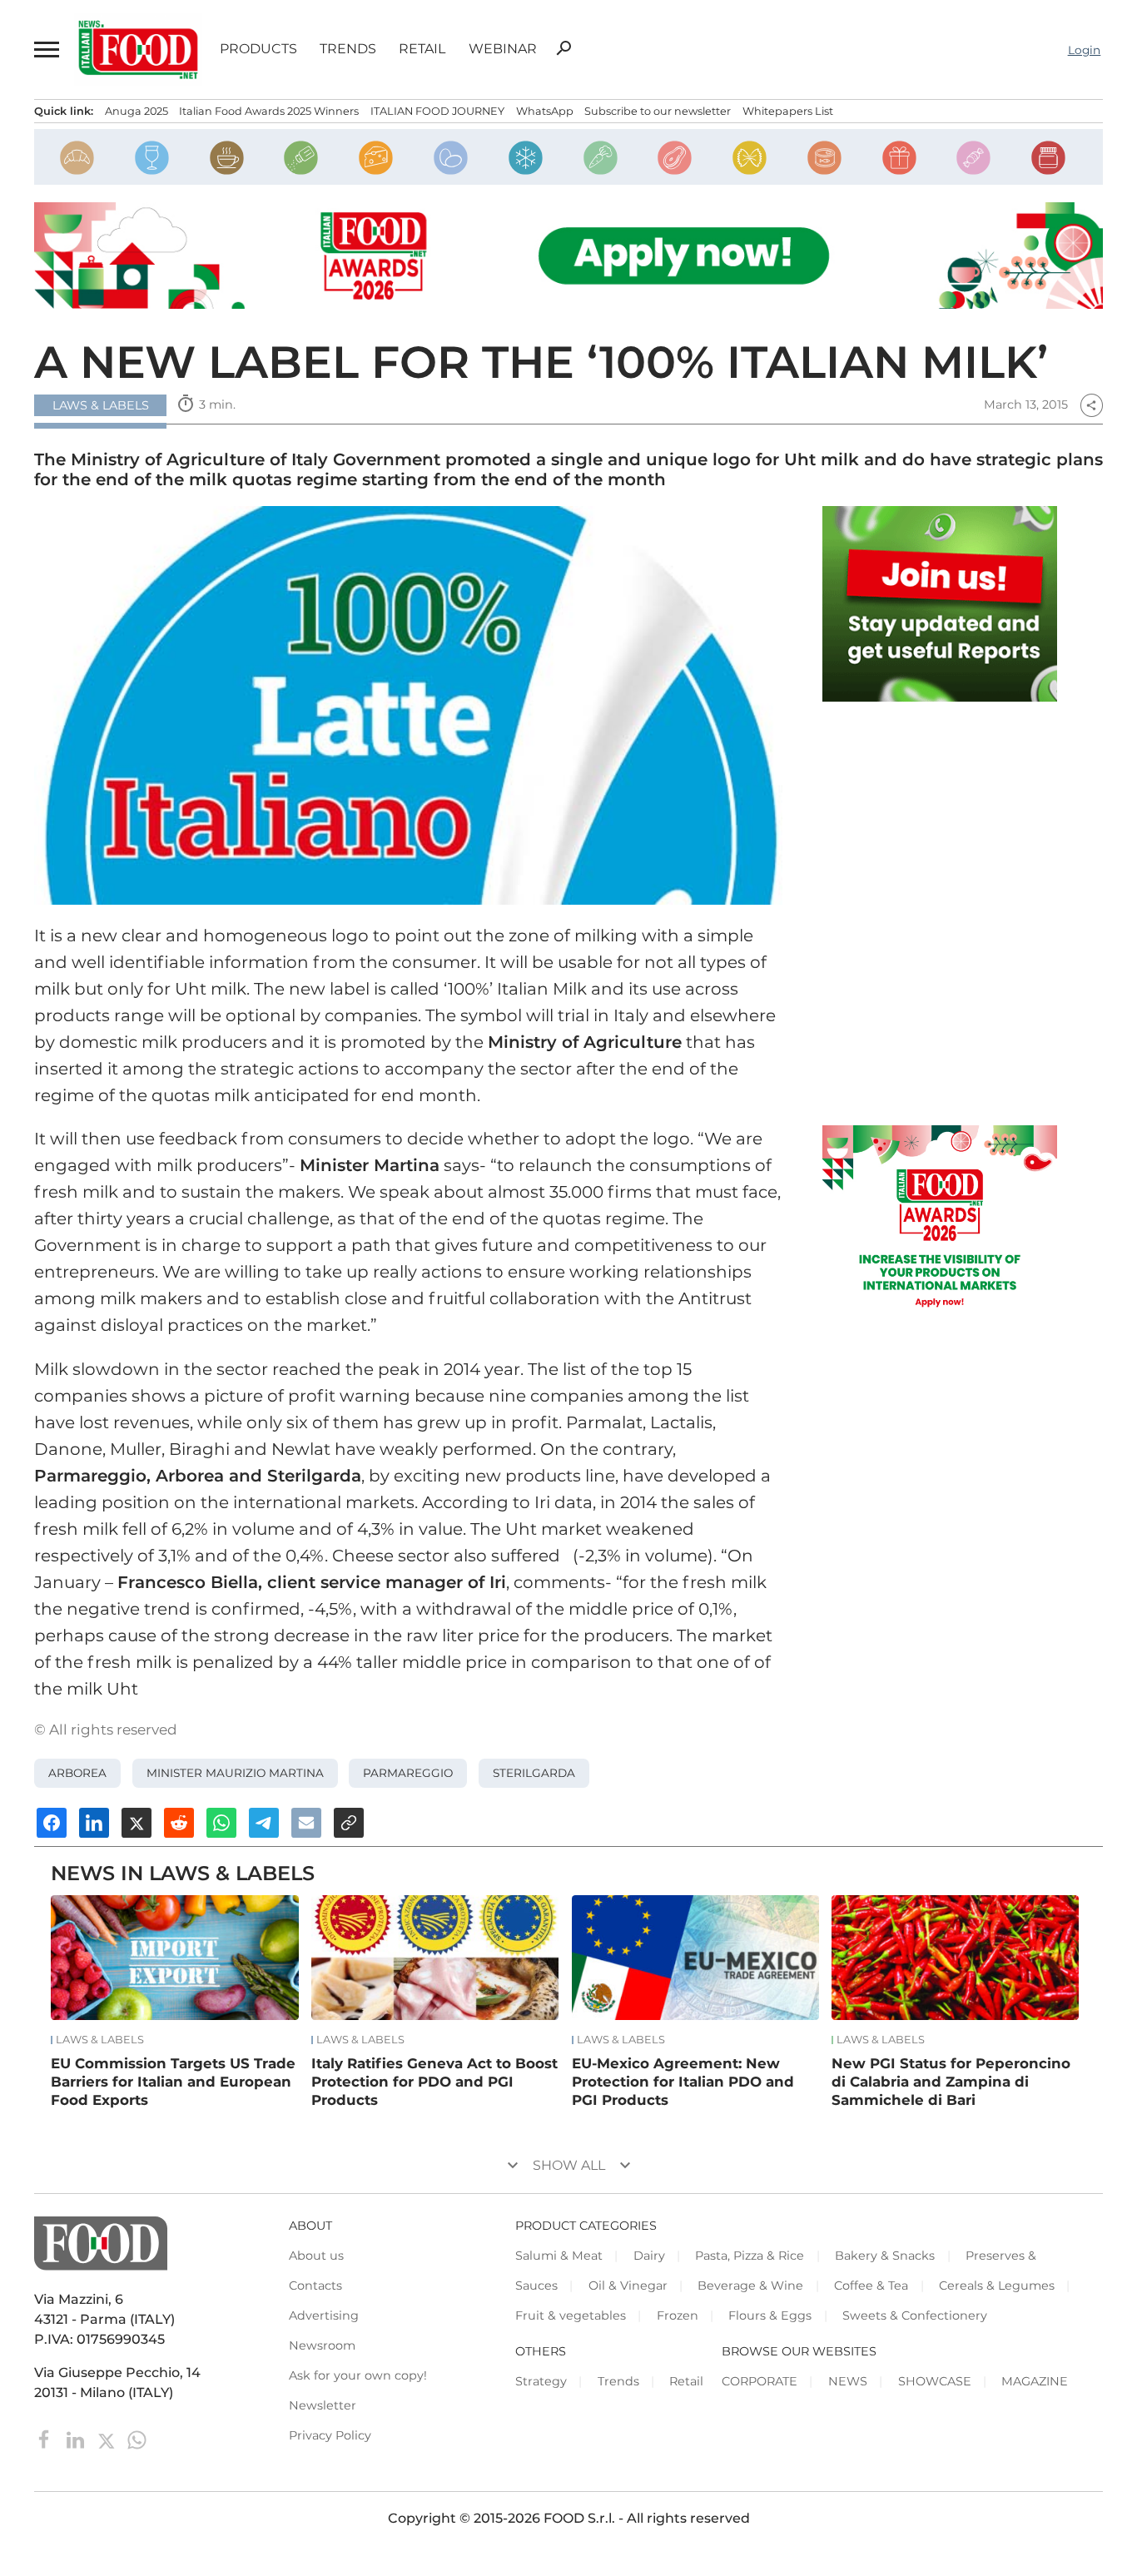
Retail (422, 49)
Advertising (324, 2315)
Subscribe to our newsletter (658, 111)
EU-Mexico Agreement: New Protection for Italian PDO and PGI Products (683, 2082)
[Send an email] (306, 1823)
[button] (45, 50)
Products (258, 49)
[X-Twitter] (108, 2439)
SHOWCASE (935, 2381)
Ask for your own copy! (358, 2375)
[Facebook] (46, 2439)
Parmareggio (408, 1773)
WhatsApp (545, 111)
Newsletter (323, 2405)
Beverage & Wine (750, 2286)
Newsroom (322, 2345)
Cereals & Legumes (997, 2286)
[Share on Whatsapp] (221, 1823)
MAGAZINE (1035, 2381)
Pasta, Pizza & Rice (750, 2256)
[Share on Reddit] (179, 1823)
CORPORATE (760, 2381)
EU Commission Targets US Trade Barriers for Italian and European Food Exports (173, 2082)
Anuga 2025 (137, 111)
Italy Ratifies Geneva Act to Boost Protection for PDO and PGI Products (434, 2082)
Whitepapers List (788, 111)
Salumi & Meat (559, 2256)
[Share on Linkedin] (94, 1823)
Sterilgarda (534, 1773)
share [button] (1091, 405)
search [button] (564, 48)
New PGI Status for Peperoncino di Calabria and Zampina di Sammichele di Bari (951, 2082)
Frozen (678, 2315)
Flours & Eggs (770, 2315)
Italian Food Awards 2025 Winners (269, 111)
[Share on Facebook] (52, 1823)
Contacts (315, 2286)
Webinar (503, 49)
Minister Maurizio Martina (235, 1773)
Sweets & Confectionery (915, 2315)
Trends (348, 49)
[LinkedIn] (77, 2439)
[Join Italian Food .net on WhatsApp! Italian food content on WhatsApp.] (940, 604)
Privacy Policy (330, 2435)
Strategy (541, 2381)
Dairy (649, 2256)
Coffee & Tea (871, 2286)
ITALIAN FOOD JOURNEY (437, 111)
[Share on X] (137, 1823)
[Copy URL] (349, 1823)
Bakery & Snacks (885, 2256)
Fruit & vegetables (571, 2315)
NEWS (848, 2381)
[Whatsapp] (137, 2439)
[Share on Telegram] (264, 1823)
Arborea (77, 1773)
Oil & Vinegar (628, 2286)
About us (316, 2256)
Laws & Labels (100, 2040)
